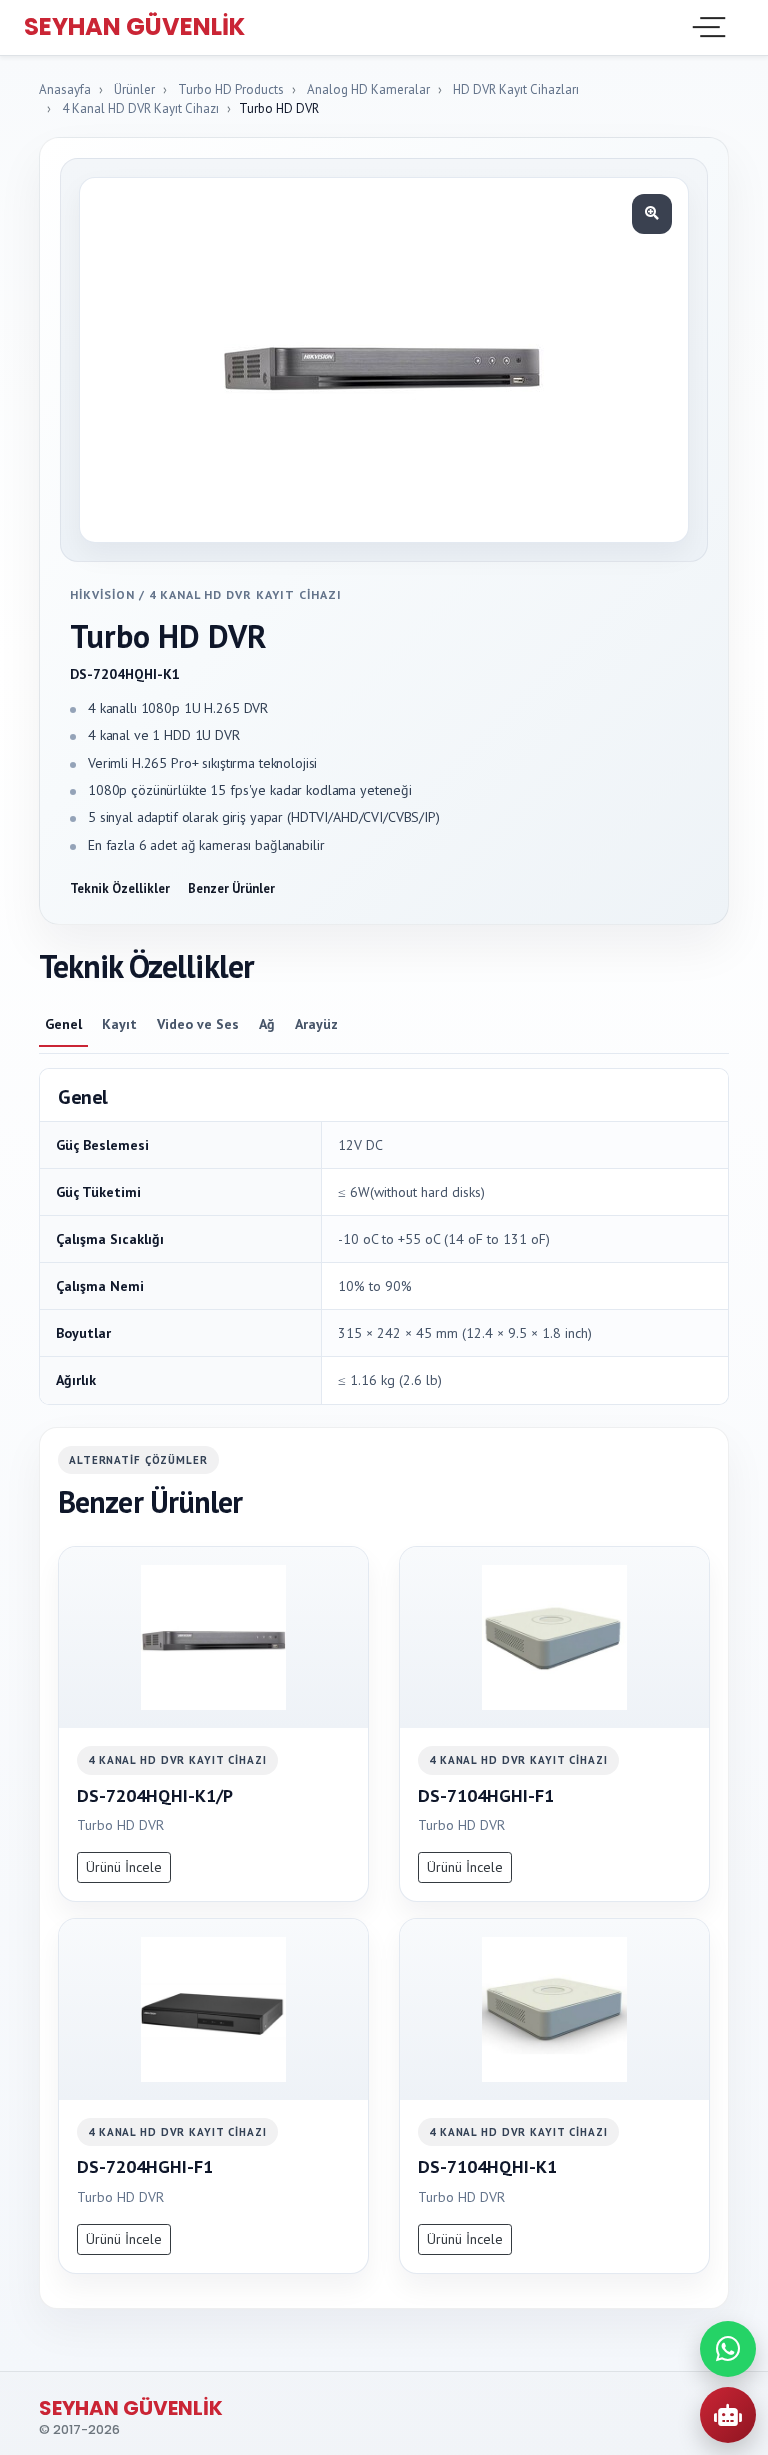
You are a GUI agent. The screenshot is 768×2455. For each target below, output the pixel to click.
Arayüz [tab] (316, 1024)
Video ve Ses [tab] (198, 1024)
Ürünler (134, 89)
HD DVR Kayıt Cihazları (516, 89)
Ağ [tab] (267, 1024)
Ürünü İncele (124, 1867)
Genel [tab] (63, 1024)
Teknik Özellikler (120, 888)
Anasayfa (65, 89)
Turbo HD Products (231, 89)
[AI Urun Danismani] (728, 2415)
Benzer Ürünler (231, 888)
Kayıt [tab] (119, 1024)
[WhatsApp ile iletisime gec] (728, 2349)
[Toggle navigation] (707, 27)
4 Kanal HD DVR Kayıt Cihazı (140, 108)
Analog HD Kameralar (368, 89)
